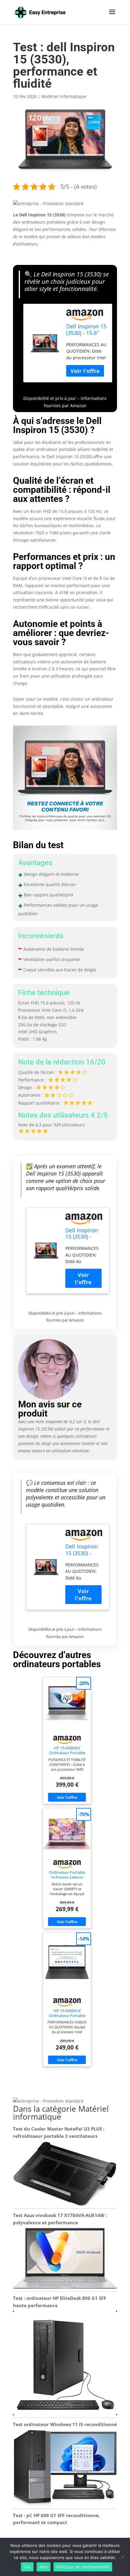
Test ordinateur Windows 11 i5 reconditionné (65, 2424)
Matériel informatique (64, 96)
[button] (48, 203)
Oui (27, 2567)
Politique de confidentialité (83, 2567)
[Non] (122, 2557)
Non (44, 2567)
